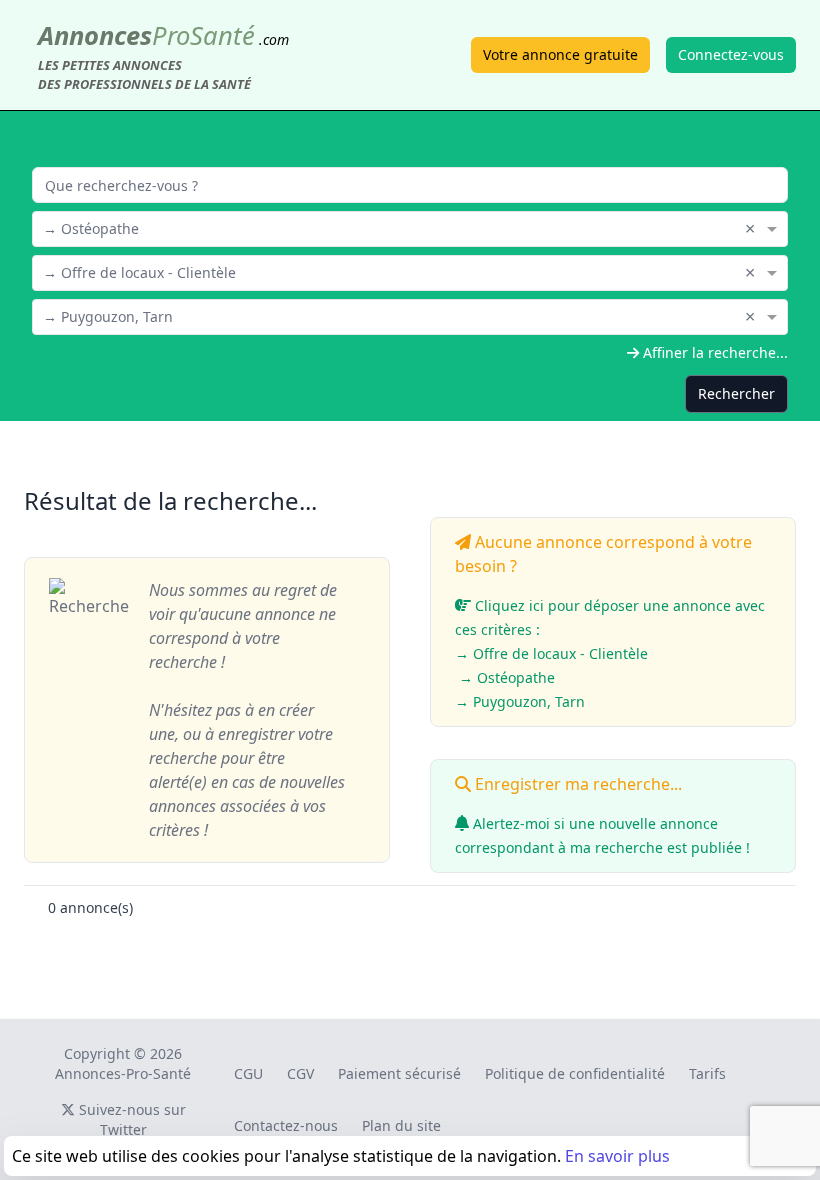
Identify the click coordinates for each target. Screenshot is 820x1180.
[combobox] (410, 227)
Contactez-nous (286, 1125)
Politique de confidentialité (575, 1073)
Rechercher (736, 393)
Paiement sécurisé (399, 1073)
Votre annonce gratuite (560, 54)
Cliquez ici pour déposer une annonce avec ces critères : (610, 653)
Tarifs (707, 1073)
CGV (300, 1073)
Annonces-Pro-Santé (123, 1073)
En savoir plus (617, 1156)
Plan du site (401, 1125)
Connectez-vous (731, 54)
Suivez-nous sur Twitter (130, 1119)
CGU (248, 1073)
